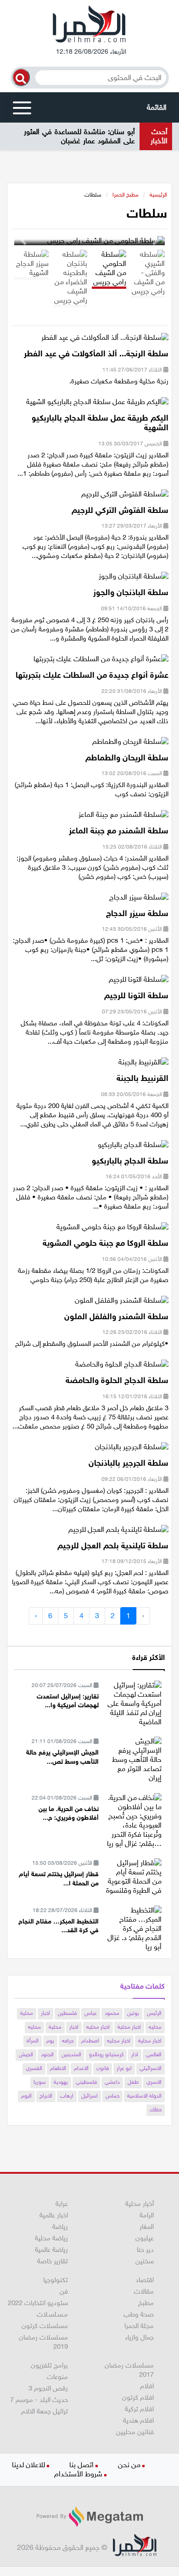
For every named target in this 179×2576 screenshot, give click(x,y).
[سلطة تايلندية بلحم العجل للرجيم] (118, 1532)
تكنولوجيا (56, 2280)
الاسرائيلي (151, 2068)
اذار (135, 2054)
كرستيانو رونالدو (106, 2054)
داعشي (112, 2082)
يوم (50, 2041)
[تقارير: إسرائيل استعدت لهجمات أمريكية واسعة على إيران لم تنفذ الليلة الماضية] (134, 1703)
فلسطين (67, 2013)
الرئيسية (158, 195)
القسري (34, 2068)
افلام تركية (139, 2409)
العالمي (154, 2054)
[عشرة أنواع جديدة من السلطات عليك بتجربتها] (101, 662)
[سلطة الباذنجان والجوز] (134, 579)
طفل (133, 2082)
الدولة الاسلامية (144, 2096)
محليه (155, 2027)
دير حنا (145, 2250)
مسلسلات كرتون (45, 2326)
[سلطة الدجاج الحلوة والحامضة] (122, 1367)
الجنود (47, 2054)
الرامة (147, 2215)
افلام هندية (138, 2420)
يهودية (61, 2082)
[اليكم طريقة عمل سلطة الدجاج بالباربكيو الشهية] (97, 404)
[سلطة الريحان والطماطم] (130, 744)
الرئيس (154, 2013)
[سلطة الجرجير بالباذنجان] (132, 1450)
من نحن (129, 2465)
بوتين (133, 2013)
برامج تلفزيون (49, 2365)
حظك (156, 2109)
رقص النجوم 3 (48, 2388)
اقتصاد (145, 2280)
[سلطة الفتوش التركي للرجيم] (125, 497)
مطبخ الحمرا (126, 195)
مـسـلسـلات (52, 2314)
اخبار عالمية (54, 2215)
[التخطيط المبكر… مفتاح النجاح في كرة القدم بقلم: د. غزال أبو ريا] (134, 1928)
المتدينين (71, 2054)
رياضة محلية (51, 2238)
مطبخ (146, 2303)
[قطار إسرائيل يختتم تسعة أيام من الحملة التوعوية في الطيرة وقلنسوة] (134, 1876)
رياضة (60, 2227)
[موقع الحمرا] (89, 26)
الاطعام (58, 2068)
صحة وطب (139, 2314)
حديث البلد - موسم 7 (39, 2400)
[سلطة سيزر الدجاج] (139, 900)
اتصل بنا (81, 2465)
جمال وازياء (140, 2337)
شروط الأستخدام (78, 2474)
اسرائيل (89, 2096)
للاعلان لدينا (28, 2465)
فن (64, 2291)
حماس (112, 2096)
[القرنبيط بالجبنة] (143, 1065)
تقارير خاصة (53, 2261)
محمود (112, 2013)
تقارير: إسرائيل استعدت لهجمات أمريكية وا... (68, 1701)
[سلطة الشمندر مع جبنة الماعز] (123, 818)
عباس (91, 2013)
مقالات (144, 2291)
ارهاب (67, 2096)
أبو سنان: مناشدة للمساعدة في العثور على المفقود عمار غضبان (79, 136)
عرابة (62, 2204)
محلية (27, 2013)
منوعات (57, 2377)
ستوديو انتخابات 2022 (38, 2303)
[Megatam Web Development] (89, 2517)
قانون (103, 2068)
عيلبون (145, 2238)
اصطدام (90, 2041)
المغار (147, 2227)
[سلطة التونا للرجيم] (139, 982)
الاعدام (81, 2068)
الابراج (46, 2096)
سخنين (145, 2261)
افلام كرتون (138, 2397)
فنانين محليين (135, 2432)
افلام (147, 2386)
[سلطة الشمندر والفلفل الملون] (122, 1303)
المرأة (33, 2041)
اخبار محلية (129, 2027)
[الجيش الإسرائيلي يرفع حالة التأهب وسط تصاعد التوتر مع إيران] (134, 1759)
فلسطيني (86, 2082)
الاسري (154, 2082)
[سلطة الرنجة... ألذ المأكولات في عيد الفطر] (105, 340)
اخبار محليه (98, 2027)
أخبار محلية (140, 2204)
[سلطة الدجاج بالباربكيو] (133, 1147)
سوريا (40, 2082)
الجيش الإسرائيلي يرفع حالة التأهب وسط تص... (62, 1757)
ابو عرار (124, 2068)
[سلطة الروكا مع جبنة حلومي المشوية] (112, 1230)
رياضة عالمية (51, 2250)
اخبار (45, 2013)
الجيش (26, 2054)
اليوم (26, 2096)
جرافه (68, 2041)
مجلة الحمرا (139, 2326)
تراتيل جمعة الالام (45, 2411)
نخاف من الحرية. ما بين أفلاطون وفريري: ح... (69, 1814)
